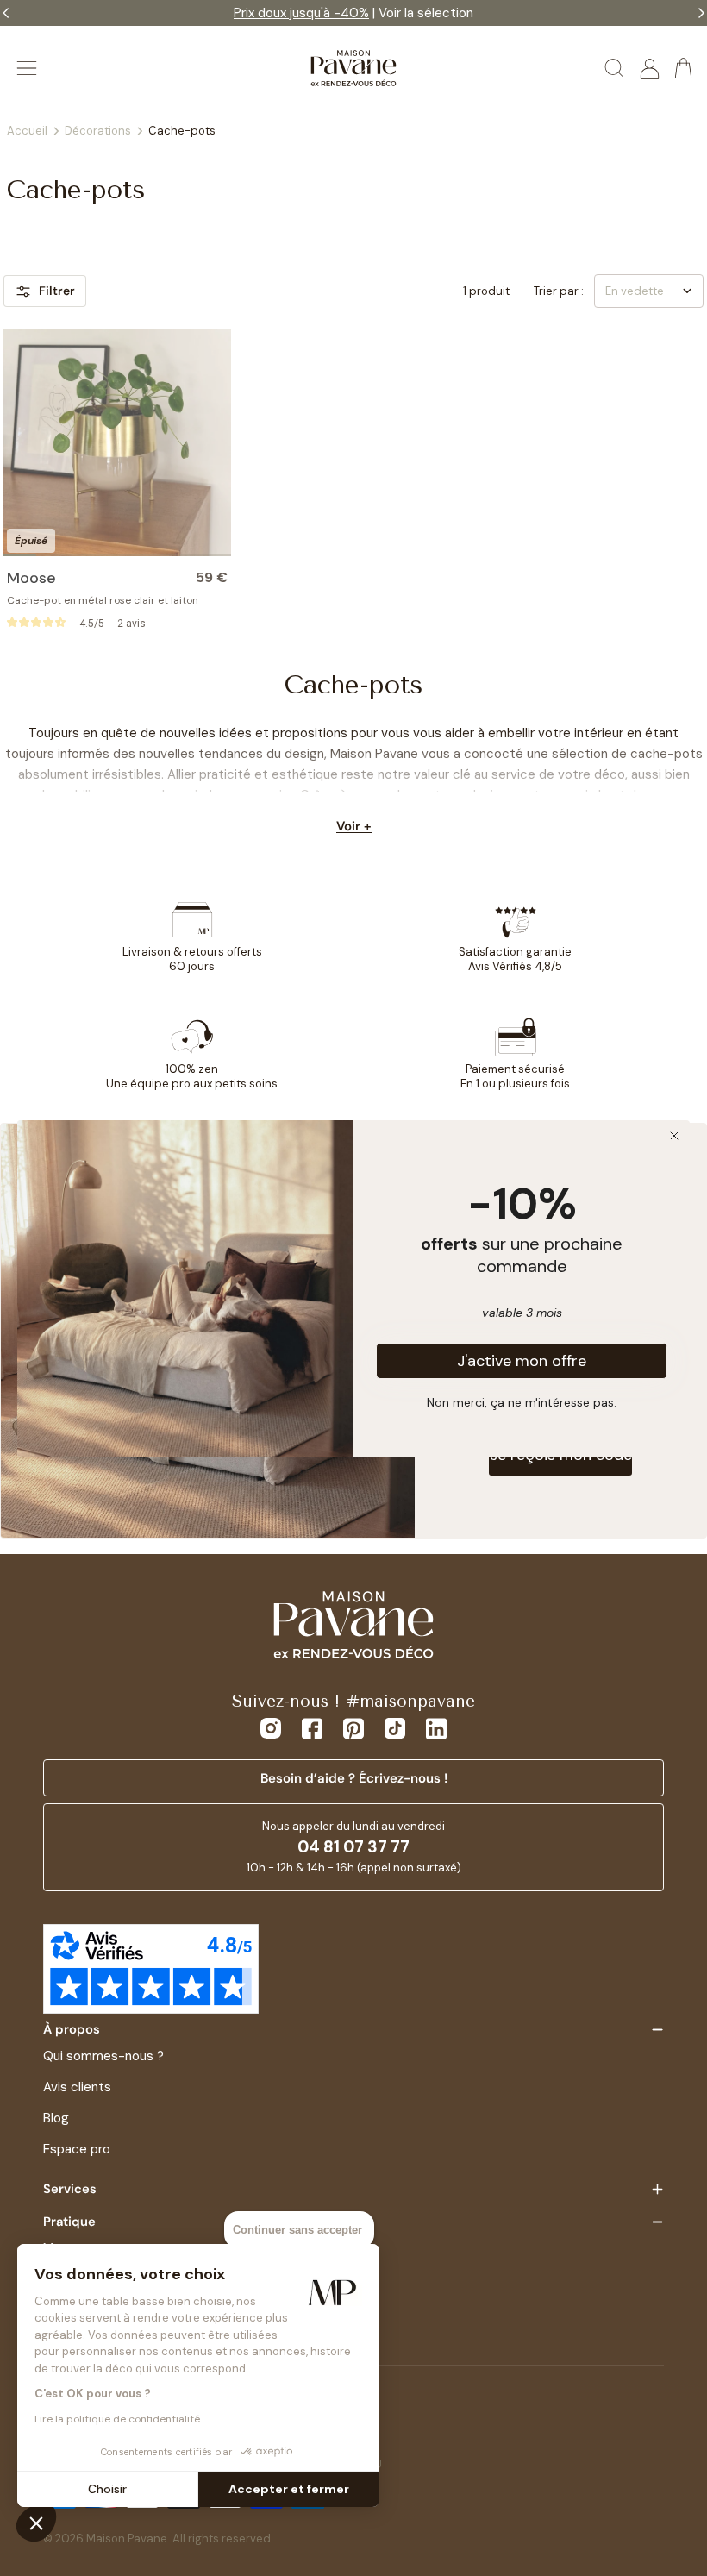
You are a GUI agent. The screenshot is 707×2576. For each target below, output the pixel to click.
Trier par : (559, 291)
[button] (36, 2523)
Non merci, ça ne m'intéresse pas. (522, 1401)
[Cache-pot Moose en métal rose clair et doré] (117, 442)
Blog (56, 2118)
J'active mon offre (522, 1361)
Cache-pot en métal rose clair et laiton (103, 600)
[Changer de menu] (27, 68)
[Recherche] (615, 68)
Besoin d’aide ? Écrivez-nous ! (354, 1778)
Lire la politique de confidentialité (117, 2419)
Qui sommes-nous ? (103, 2056)
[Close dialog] (674, 1136)
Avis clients (77, 2087)
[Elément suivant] (217, 442)
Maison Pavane (127, 2538)
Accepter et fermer (289, 2489)
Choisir (107, 2489)
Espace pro (77, 2149)
